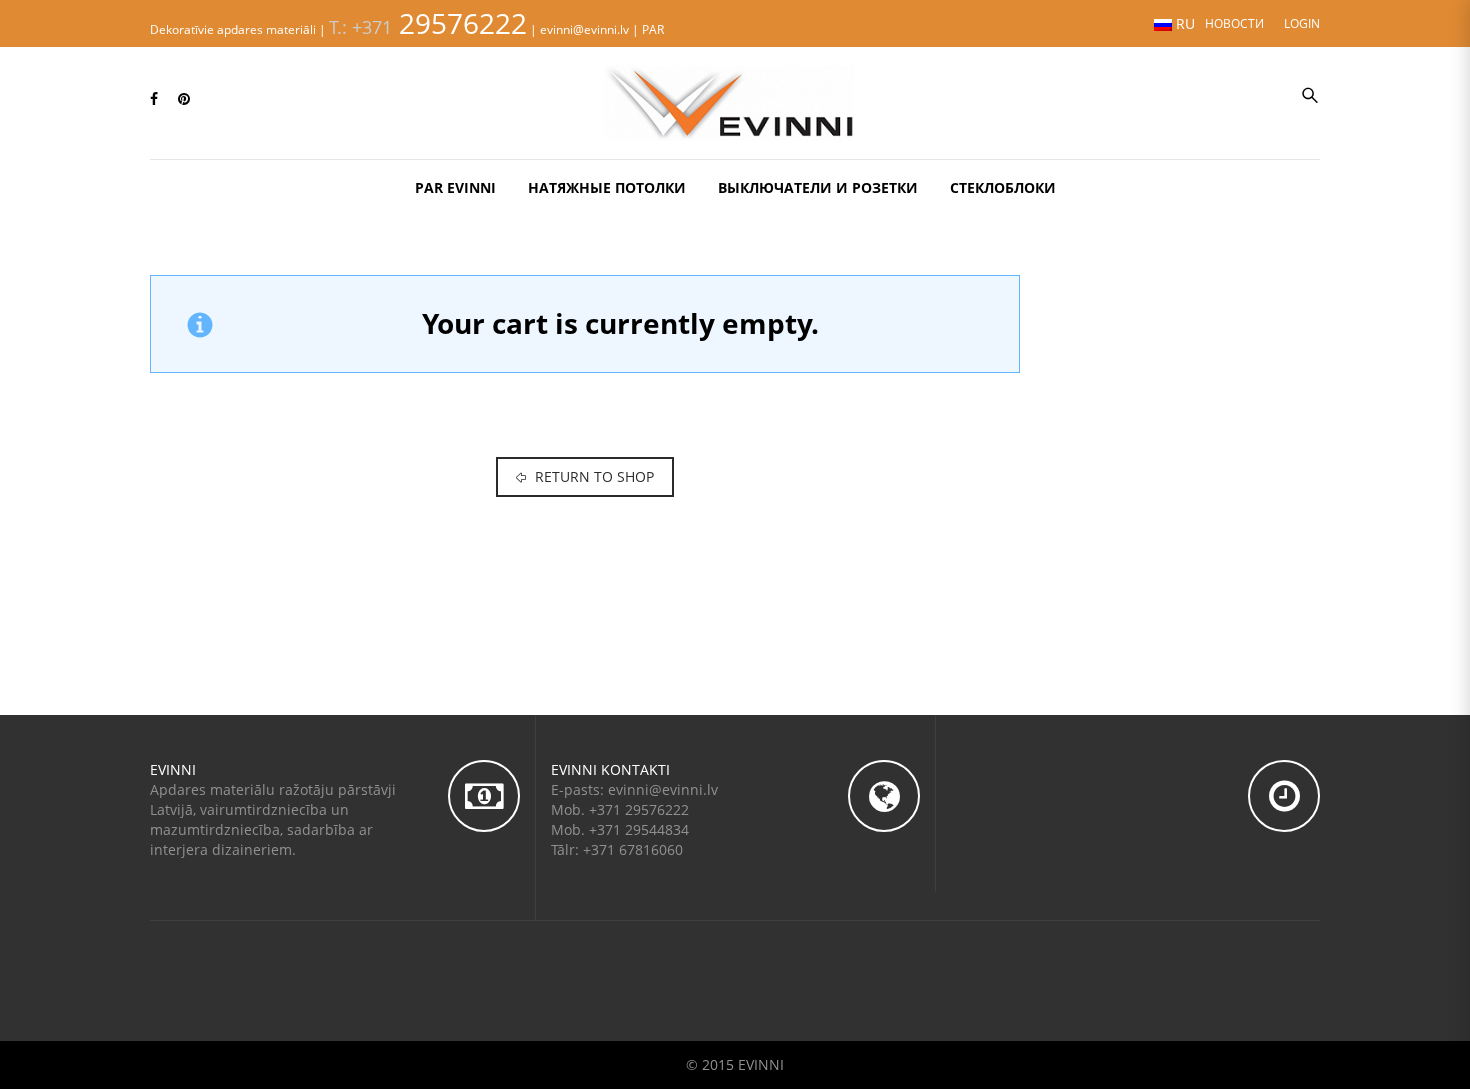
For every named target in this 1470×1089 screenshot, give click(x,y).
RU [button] (1183, 23)
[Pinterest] (184, 98)
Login (1302, 23)
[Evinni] (735, 101)
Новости (1234, 23)
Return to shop (592, 476)
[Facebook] (154, 98)
